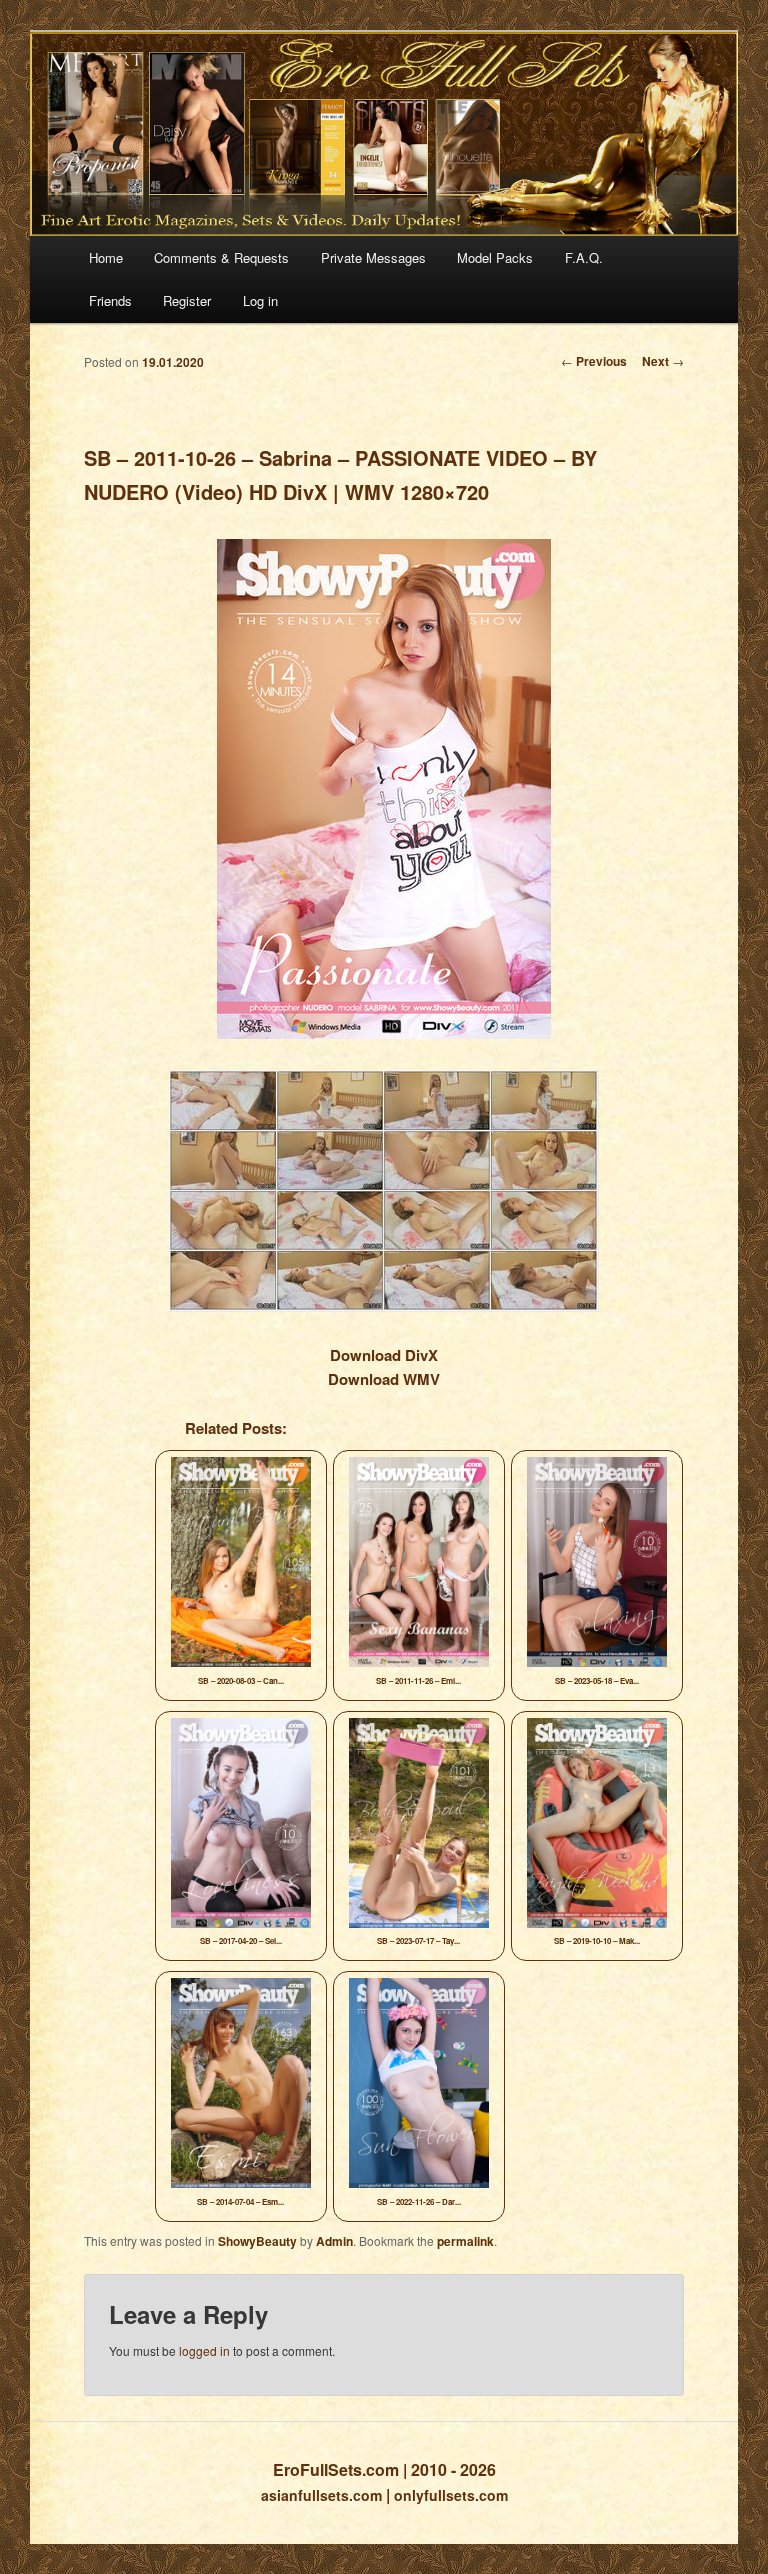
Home (106, 257)
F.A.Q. (584, 257)
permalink (465, 2241)
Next (663, 361)
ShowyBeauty (257, 2241)
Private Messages (373, 257)
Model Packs (495, 257)
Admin (334, 2241)
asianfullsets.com (321, 2495)
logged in (204, 2350)
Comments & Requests (221, 257)
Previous (594, 361)
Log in (260, 300)
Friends (110, 300)
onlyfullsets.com (451, 2495)
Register (187, 300)
